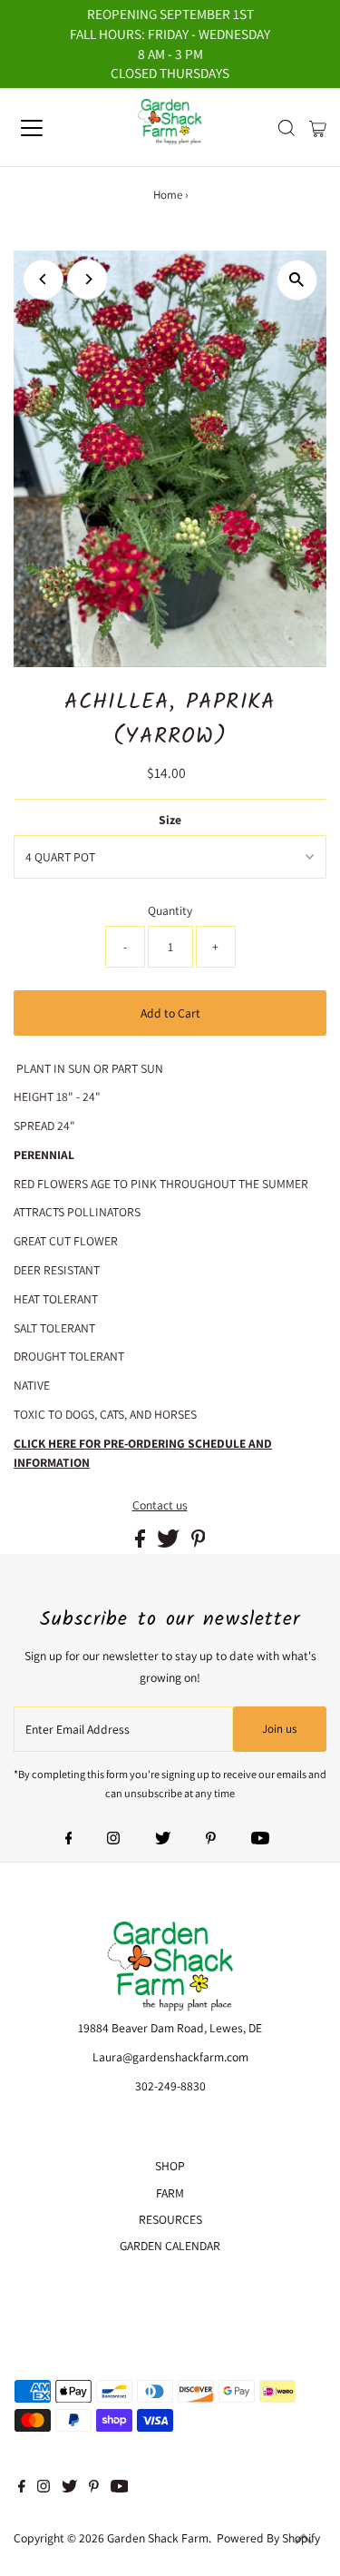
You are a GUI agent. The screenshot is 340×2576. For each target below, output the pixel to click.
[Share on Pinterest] (199, 1543)
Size (170, 820)
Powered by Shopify (268, 2538)
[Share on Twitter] (170, 1543)
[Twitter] (163, 1840)
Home (168, 195)
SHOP (170, 2166)
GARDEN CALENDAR (170, 2246)
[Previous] (43, 279)
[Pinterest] (211, 1840)
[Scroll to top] (304, 2540)
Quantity (170, 910)
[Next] (87, 279)
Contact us (160, 1506)
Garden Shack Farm (158, 2538)
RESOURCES (170, 2219)
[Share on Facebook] (141, 1543)
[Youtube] (260, 1840)
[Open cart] (318, 128)
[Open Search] (287, 128)
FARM (170, 2193)
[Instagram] (113, 1840)
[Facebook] (69, 1840)
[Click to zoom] (297, 280)
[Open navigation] (47, 128)
